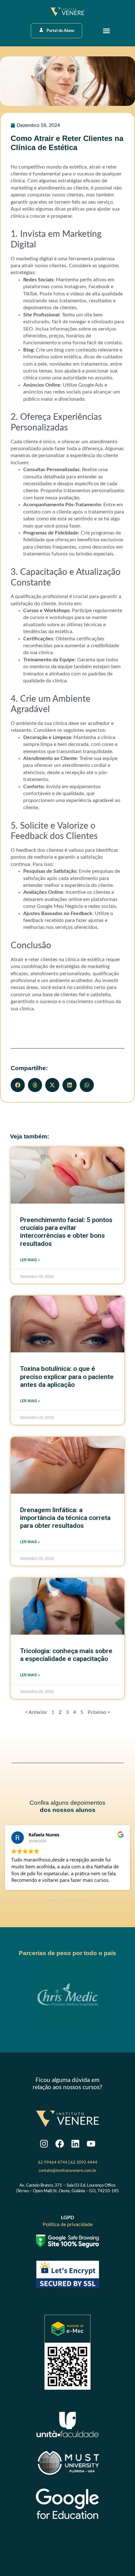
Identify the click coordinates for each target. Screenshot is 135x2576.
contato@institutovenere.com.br (67, 2171)
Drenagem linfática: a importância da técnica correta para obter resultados (65, 1518)
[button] (106, 31)
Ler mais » (30, 1260)
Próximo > (99, 1712)
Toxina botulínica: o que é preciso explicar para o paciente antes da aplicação (67, 1376)
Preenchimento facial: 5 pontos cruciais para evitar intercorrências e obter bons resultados (66, 1232)
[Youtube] (91, 2144)
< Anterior (36, 1712)
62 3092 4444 (84, 2162)
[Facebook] (60, 2144)
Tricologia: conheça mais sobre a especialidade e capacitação (66, 1655)
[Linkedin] (76, 2144)
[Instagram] (44, 2144)
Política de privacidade (68, 2225)
